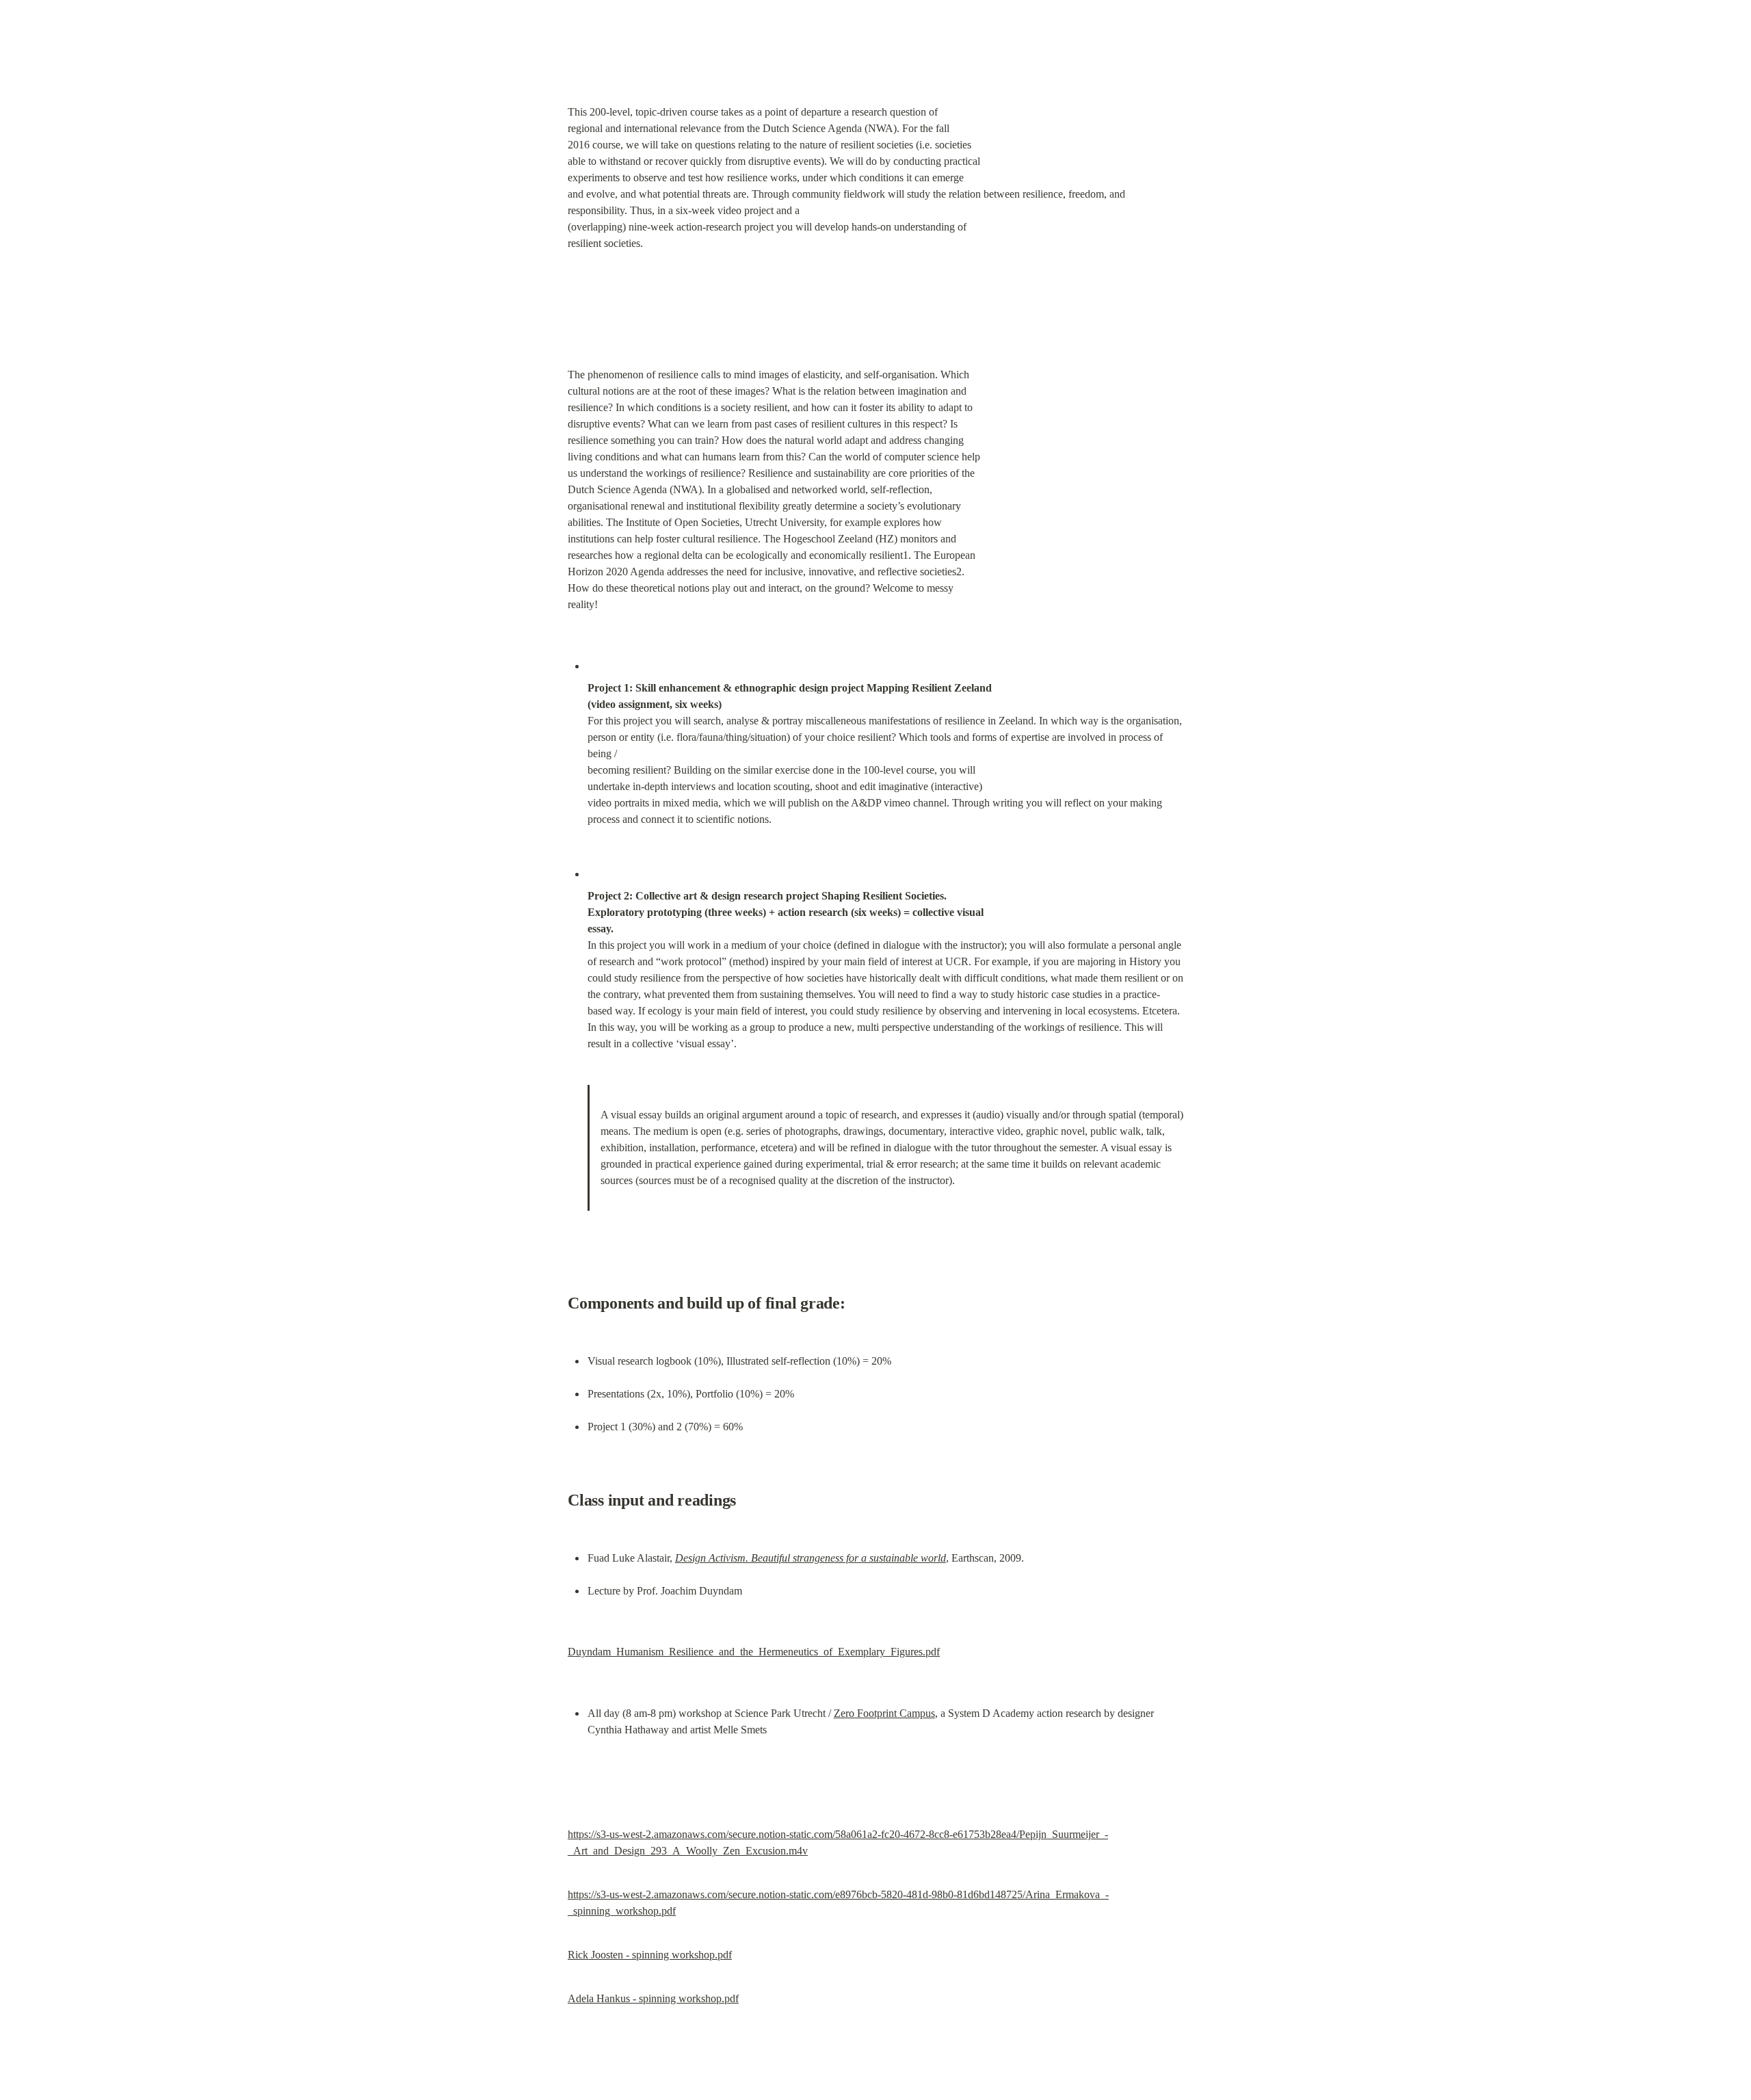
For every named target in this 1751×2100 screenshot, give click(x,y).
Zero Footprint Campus (884, 1713)
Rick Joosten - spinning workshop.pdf (650, 1955)
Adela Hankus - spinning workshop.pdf (653, 1998)
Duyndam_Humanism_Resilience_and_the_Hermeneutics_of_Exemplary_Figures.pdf (754, 1652)
